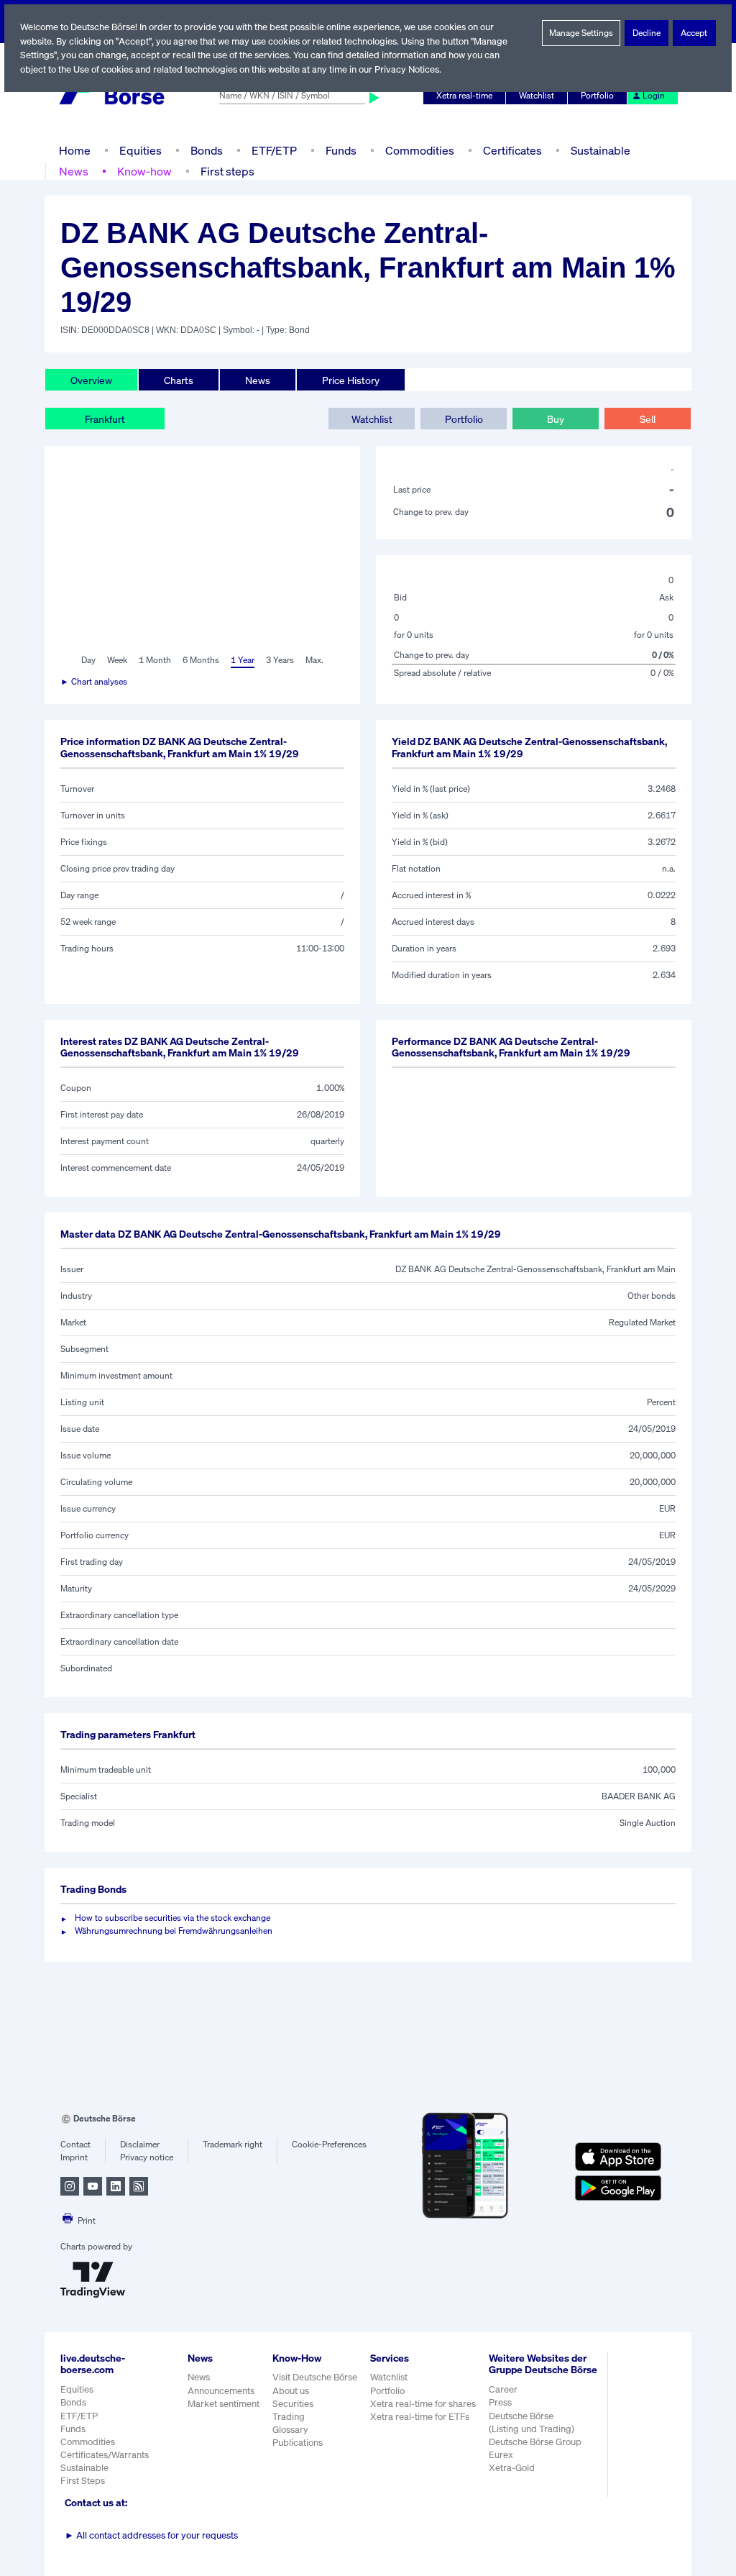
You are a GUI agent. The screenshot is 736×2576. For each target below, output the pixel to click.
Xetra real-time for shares (423, 2404)
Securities (293, 2404)
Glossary (290, 2430)
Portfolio (597, 95)
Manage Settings (581, 33)
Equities (141, 150)
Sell (648, 419)
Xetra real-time (464, 95)
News (74, 171)
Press (500, 2402)
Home (75, 150)
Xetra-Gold (512, 2468)
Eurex (501, 2455)
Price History (351, 380)
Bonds (207, 150)
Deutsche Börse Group (535, 2442)
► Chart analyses (94, 681)
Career (503, 2389)
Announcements (221, 2391)
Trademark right (233, 2144)
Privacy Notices (407, 69)
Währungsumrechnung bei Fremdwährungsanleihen (174, 1931)
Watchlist (537, 95)
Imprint (74, 2157)
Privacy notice (147, 2157)
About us (291, 2391)
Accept (694, 33)
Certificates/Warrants (105, 2455)
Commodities (420, 150)
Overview (91, 380)
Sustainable (601, 150)
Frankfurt (105, 419)
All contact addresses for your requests (151, 2535)
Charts (179, 380)
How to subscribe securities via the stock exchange (172, 1918)
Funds (341, 150)
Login (654, 95)
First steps (227, 171)
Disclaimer (140, 2144)
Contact (75, 2144)
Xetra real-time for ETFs (420, 2417)
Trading (289, 2417)
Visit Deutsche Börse (315, 2377)
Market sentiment (224, 2404)
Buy (556, 419)
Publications (298, 2443)
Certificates (512, 150)
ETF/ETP (274, 150)
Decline (647, 33)
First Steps (83, 2481)
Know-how (144, 171)
